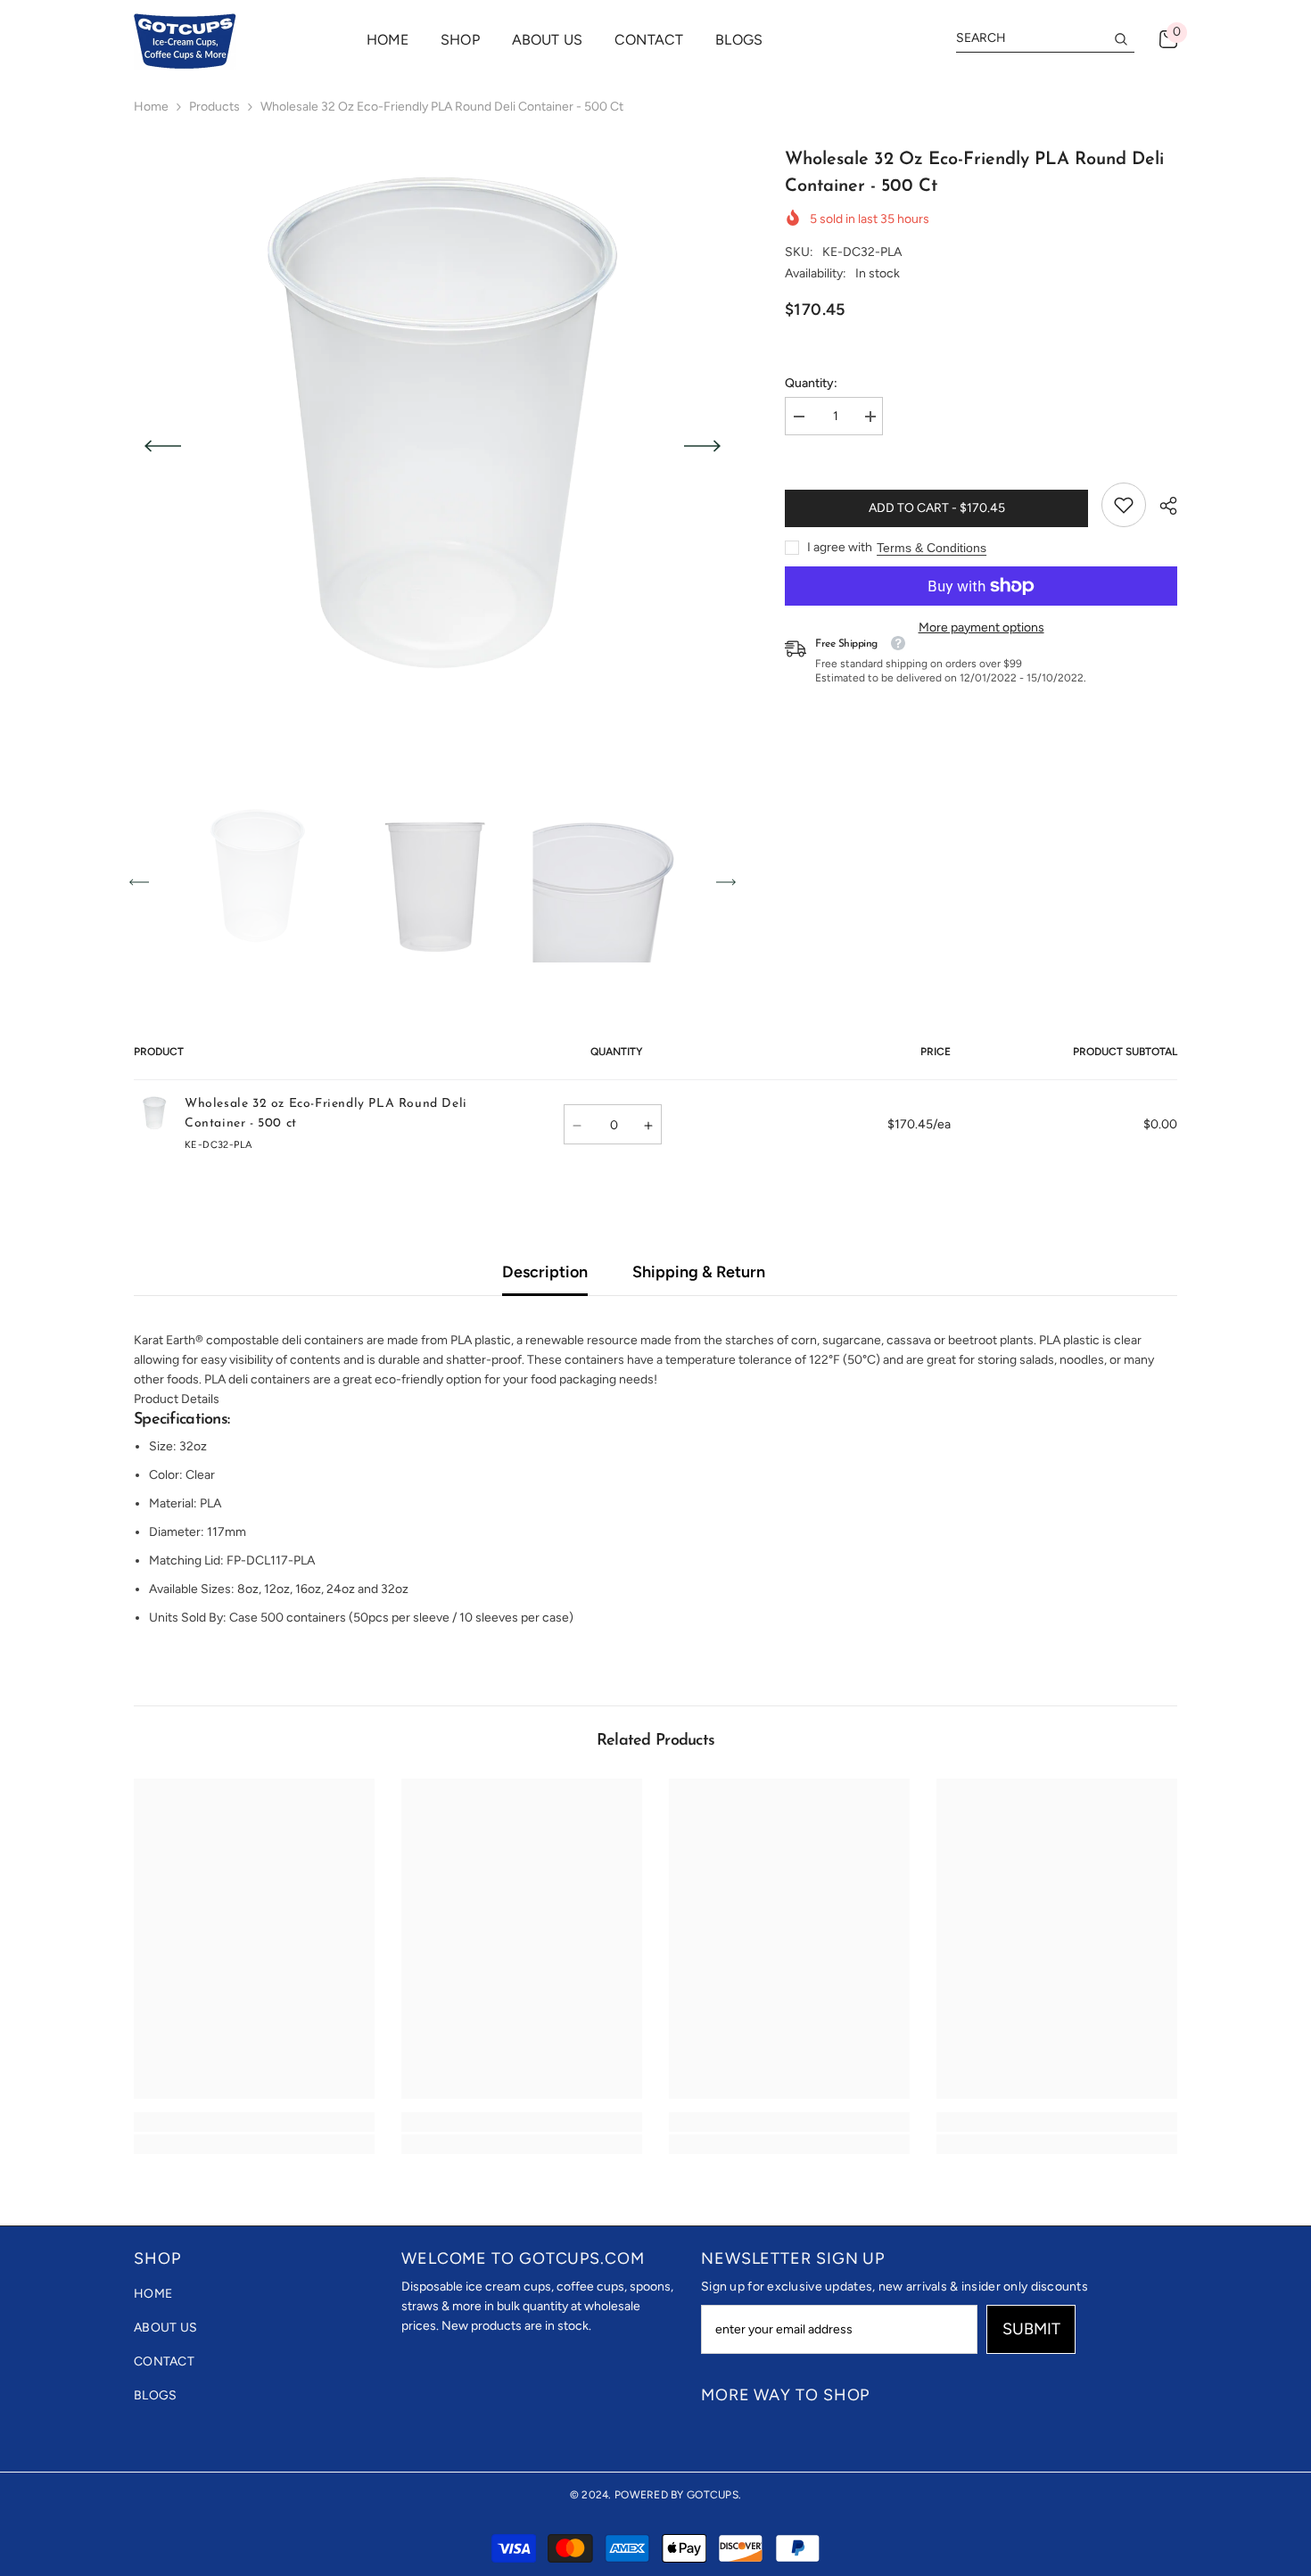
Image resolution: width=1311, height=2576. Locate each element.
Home (151, 107)
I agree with (840, 547)
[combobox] (1031, 38)
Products (214, 107)
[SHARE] (1162, 506)
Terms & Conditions (932, 548)
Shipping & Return (699, 1272)
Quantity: (811, 383)
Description (545, 1272)
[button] (163, 446)
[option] (433, 446)
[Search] (1045, 39)
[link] (1124, 505)
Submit (1031, 2329)
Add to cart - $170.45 (937, 508)
